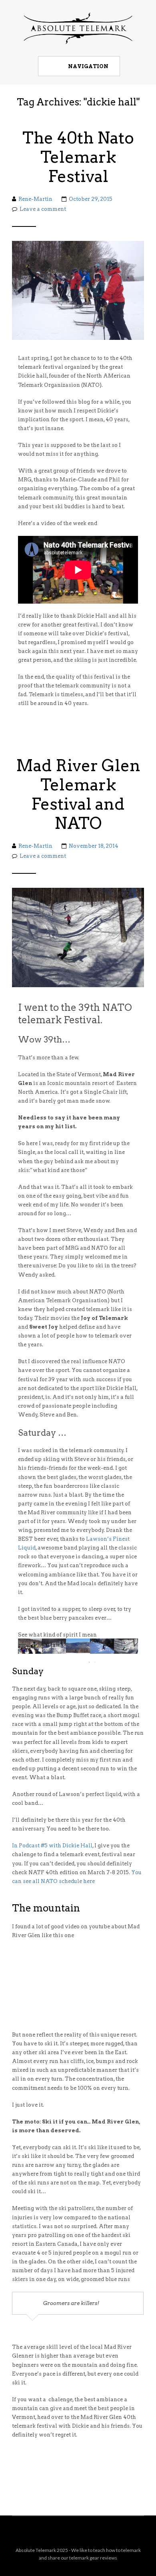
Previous (28, 1646)
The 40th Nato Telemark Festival (78, 157)
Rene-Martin (35, 199)
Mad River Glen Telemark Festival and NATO (78, 794)
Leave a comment (43, 209)
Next (128, 1646)
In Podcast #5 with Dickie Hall (52, 1846)
